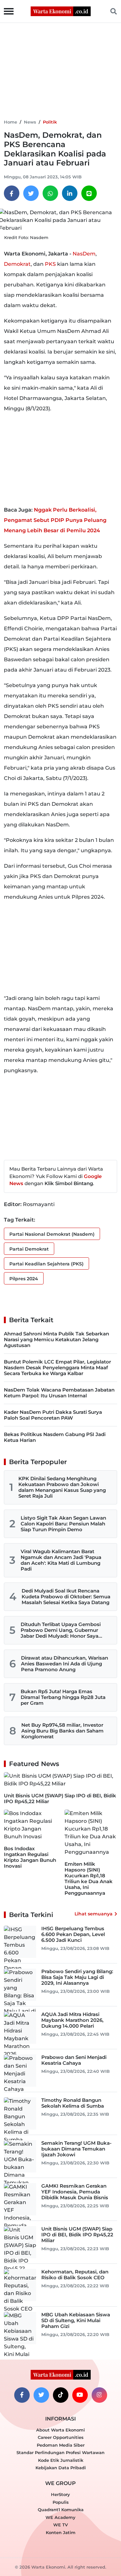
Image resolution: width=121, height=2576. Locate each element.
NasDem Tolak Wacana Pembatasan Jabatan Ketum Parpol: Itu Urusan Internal (59, 1393)
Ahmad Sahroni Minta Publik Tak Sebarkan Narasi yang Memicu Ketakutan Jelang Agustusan (56, 1339)
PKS (50, 264)
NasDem (84, 254)
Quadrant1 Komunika (61, 2510)
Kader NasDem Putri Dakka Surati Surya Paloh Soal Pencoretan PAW (53, 1415)
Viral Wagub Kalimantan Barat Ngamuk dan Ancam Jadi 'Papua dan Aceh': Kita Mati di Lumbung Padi (61, 1560)
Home (10, 122)
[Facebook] (12, 193)
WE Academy (60, 2517)
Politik (50, 122)
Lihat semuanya (94, 1914)
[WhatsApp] (50, 193)
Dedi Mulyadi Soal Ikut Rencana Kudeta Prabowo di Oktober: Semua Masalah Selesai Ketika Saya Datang (66, 1597)
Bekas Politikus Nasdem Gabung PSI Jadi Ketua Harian (55, 1437)
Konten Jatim (61, 2532)
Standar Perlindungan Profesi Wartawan (60, 2452)
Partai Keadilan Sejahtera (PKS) (46, 1264)
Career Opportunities (61, 2437)
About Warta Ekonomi (60, 2430)
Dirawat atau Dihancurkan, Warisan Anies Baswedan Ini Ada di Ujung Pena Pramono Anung (65, 1664)
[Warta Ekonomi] (61, 11)
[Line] (89, 193)
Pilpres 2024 (24, 1279)
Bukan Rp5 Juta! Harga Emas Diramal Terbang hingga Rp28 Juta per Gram (63, 1697)
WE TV (60, 2525)
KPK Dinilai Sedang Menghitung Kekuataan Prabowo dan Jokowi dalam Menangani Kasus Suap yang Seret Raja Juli (62, 1487)
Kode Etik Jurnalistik (61, 2460)
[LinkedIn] (70, 193)
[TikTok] (61, 2395)
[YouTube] (80, 2395)
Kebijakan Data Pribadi (61, 2468)
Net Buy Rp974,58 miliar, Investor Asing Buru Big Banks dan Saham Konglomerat (62, 1731)
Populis (61, 2502)
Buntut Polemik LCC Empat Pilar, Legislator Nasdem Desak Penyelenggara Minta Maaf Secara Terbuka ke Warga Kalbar (57, 1368)
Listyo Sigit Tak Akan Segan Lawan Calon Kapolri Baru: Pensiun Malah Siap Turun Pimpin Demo (63, 1524)
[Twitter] (31, 193)
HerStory (60, 2494)
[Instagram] (99, 2395)
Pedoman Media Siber (61, 2445)
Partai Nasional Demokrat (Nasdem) (52, 1234)
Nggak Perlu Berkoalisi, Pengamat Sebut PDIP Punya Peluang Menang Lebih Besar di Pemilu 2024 (55, 520)
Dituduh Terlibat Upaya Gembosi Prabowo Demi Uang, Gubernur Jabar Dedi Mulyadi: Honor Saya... (61, 1630)
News (30, 122)
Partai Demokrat (29, 1249)
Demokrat (17, 264)
